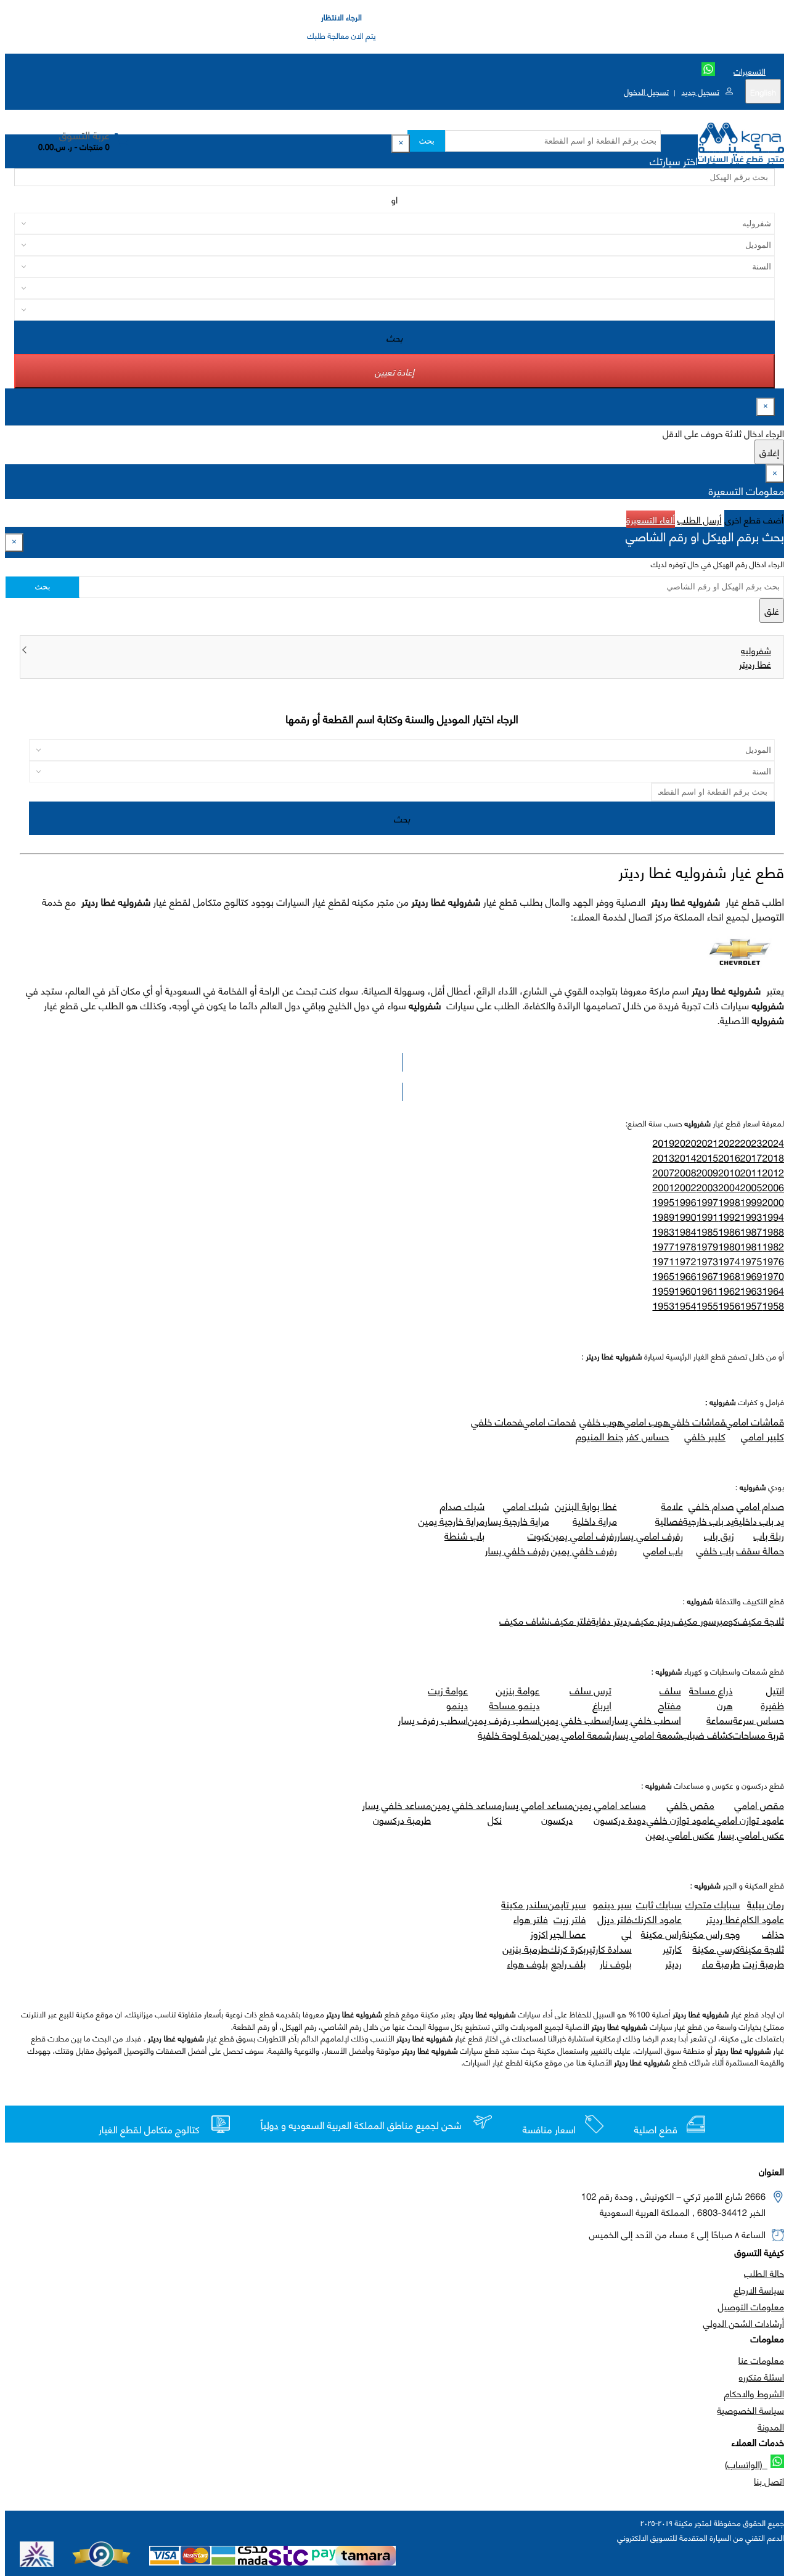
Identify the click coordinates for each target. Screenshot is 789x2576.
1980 (729, 1246)
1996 (685, 1202)
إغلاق (769, 452)
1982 (773, 1246)
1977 (663, 1246)
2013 (663, 1158)
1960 (685, 1291)
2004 (729, 1187)
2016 (729, 1158)
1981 (751, 1246)
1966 (685, 1276)
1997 (708, 1202)
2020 (685, 1143)
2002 (685, 1187)
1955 (708, 1306)
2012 (773, 1172)
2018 (773, 1158)
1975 (751, 1261)
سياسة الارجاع (759, 2289)
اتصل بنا (769, 2480)
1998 (729, 1202)
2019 (663, 1143)
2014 (685, 1158)
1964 (773, 1291)
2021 (708, 1143)
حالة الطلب (764, 2273)
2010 (729, 1172)
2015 (708, 1158)
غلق (772, 610)
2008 (685, 1172)
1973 (708, 1261)
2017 (751, 1158)
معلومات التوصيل (751, 2306)
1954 (685, 1306)
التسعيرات (750, 71)
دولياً (270, 2125)
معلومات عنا (761, 2360)
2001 (663, 1187)
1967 (708, 1276)
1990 (685, 1217)
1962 (729, 1291)
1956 (729, 1306)
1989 (663, 1217)
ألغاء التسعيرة (651, 519)
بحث (426, 141)
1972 (685, 1261)
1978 (685, 1246)
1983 (663, 1232)
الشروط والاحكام (754, 2393)
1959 (663, 1291)
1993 (751, 1217)
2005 (751, 1187)
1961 (708, 1291)
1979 (708, 1246)
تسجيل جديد (700, 91)
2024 (773, 1143)
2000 (773, 1202)
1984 (685, 1232)
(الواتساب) (746, 2464)
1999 (751, 1202)
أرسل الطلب (699, 519)
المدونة (771, 2426)
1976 (773, 1261)
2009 (708, 1172)
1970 (773, 1276)
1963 (751, 1291)
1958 (773, 1306)
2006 (773, 1187)
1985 (708, 1232)
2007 (663, 1172)
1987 (751, 1232)
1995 (663, 1202)
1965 (663, 1276)
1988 (773, 1232)
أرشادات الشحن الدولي (744, 2323)
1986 (729, 1232)
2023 (751, 1143)
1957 (751, 1306)
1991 (708, 1217)
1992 (729, 1217)
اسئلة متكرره (762, 2376)
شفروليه (756, 650)
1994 (773, 1217)
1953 (663, 1306)
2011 (751, 1172)
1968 (729, 1276)
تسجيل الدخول (646, 91)
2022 (729, 1143)
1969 (751, 1276)
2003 (708, 1187)
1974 (729, 1261)
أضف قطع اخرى (754, 519)
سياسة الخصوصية (750, 2410)
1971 (663, 1261)
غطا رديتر (755, 663)
